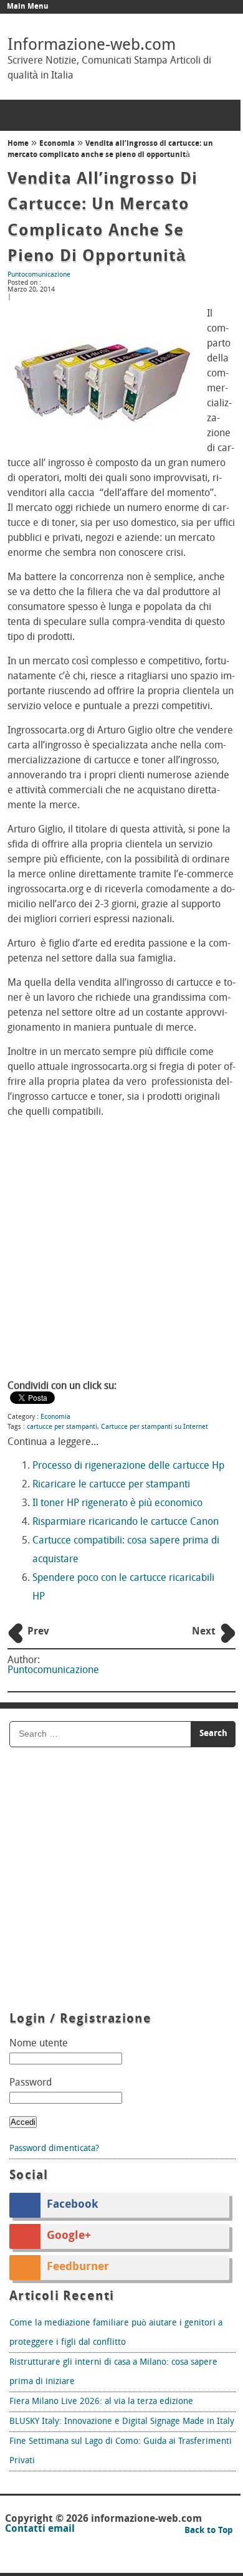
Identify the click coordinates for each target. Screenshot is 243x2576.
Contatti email (40, 2529)
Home (18, 144)
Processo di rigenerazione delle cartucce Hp (128, 1466)
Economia (57, 144)
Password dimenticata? (54, 2149)
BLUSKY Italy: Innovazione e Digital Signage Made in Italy (122, 2422)
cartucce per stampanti (62, 1427)
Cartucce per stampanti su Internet (155, 1427)
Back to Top (209, 2531)
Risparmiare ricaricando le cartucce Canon (126, 1522)
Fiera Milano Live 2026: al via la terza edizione (101, 2402)
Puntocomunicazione (39, 275)
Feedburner (78, 2268)
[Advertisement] (121, 1251)
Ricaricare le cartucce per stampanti (111, 1485)
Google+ (69, 2236)
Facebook (73, 2205)
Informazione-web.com (92, 46)
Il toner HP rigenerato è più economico (117, 1504)
